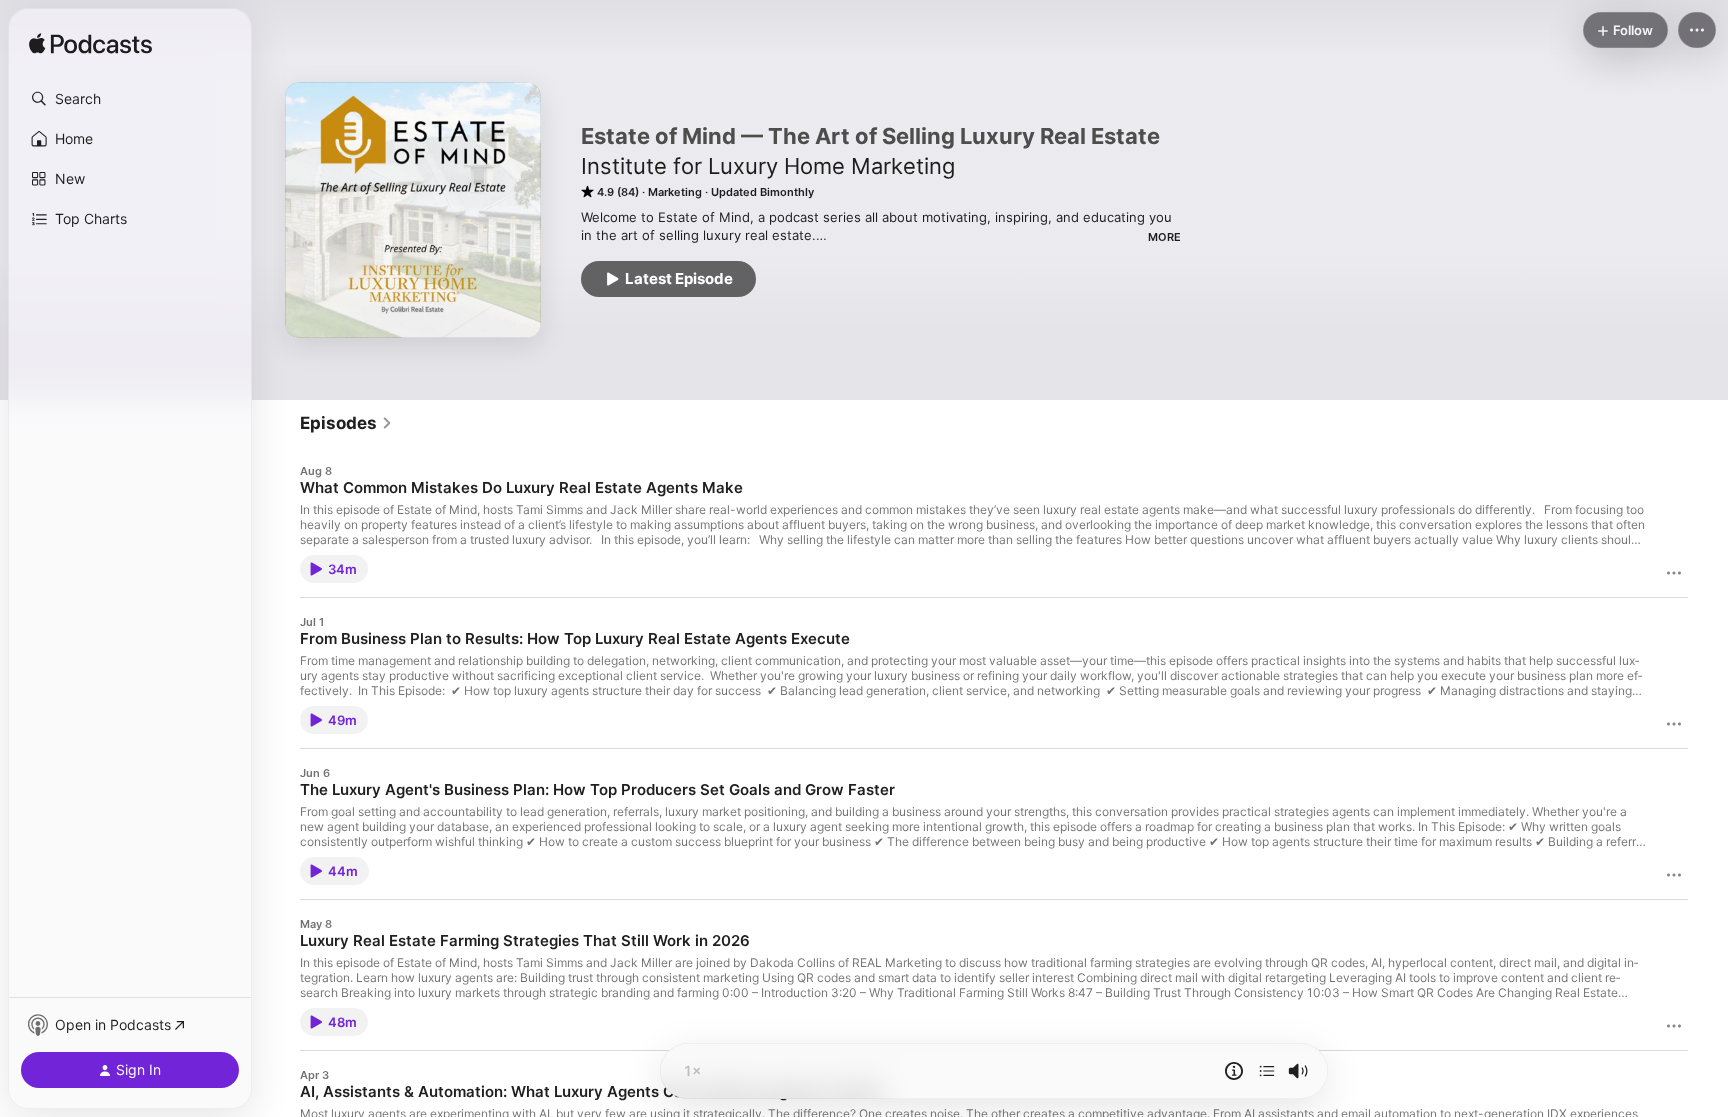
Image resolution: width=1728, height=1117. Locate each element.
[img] (90, 45)
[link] (346, 423)
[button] (130, 99)
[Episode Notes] (1234, 1071)
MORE (1164, 237)
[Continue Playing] (1267, 1071)
